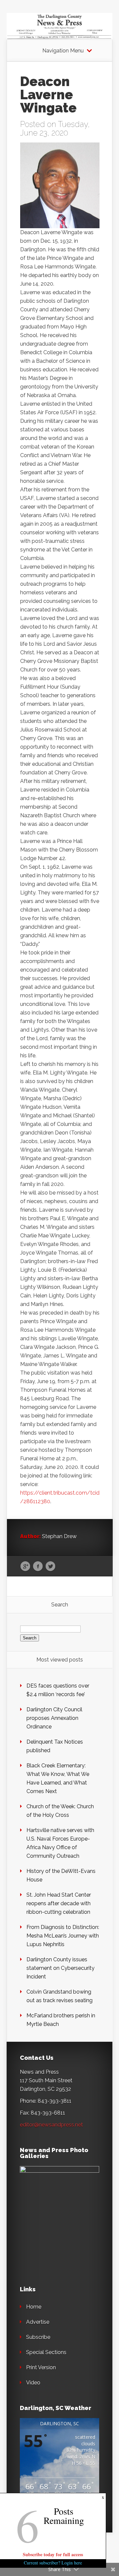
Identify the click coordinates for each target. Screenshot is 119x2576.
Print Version (41, 2367)
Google (25, 1567)
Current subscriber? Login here (53, 2563)
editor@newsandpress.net (51, 2125)
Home (34, 2307)
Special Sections (46, 2352)
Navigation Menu (63, 51)
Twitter (50, 1567)
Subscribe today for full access (53, 2554)
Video (33, 2383)
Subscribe (38, 2337)
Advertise (38, 2322)
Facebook (38, 1567)
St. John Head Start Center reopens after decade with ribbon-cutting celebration (59, 1903)
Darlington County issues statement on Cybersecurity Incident (60, 1968)
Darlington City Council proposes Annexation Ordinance (54, 1718)
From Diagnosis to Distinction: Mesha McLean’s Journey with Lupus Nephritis (63, 1936)
